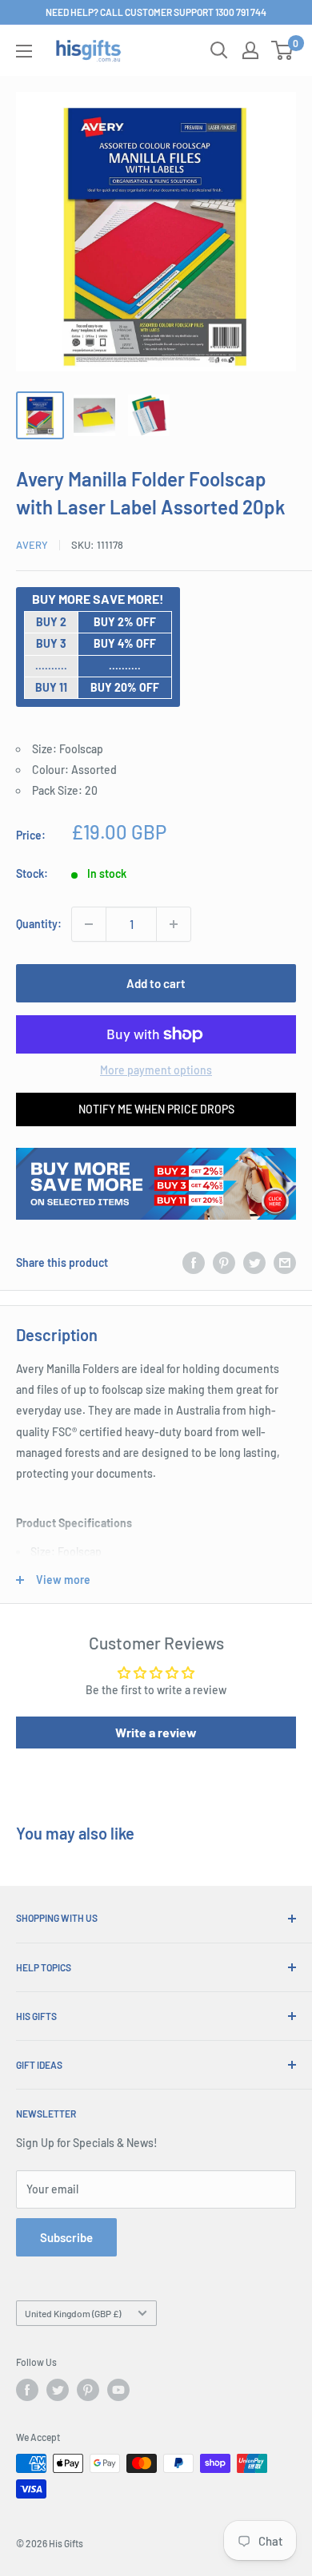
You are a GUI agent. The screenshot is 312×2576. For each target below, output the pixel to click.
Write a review (156, 1732)
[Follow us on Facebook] (27, 2390)
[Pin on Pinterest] (224, 1263)
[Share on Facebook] (194, 1263)
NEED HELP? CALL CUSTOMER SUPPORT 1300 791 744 (156, 12)
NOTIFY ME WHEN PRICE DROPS (156, 1109)
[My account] (250, 50)
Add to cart (156, 983)
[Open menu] (24, 51)
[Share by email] (285, 1263)
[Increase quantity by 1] (174, 924)
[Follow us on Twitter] (58, 2390)
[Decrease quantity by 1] (89, 924)
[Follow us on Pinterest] (88, 2390)
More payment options (156, 1070)
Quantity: (39, 924)
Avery (32, 545)
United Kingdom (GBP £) (73, 2313)
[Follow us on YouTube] (118, 2390)
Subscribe (66, 2237)
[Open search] (219, 50)
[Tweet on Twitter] (254, 1263)
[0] (283, 50)
